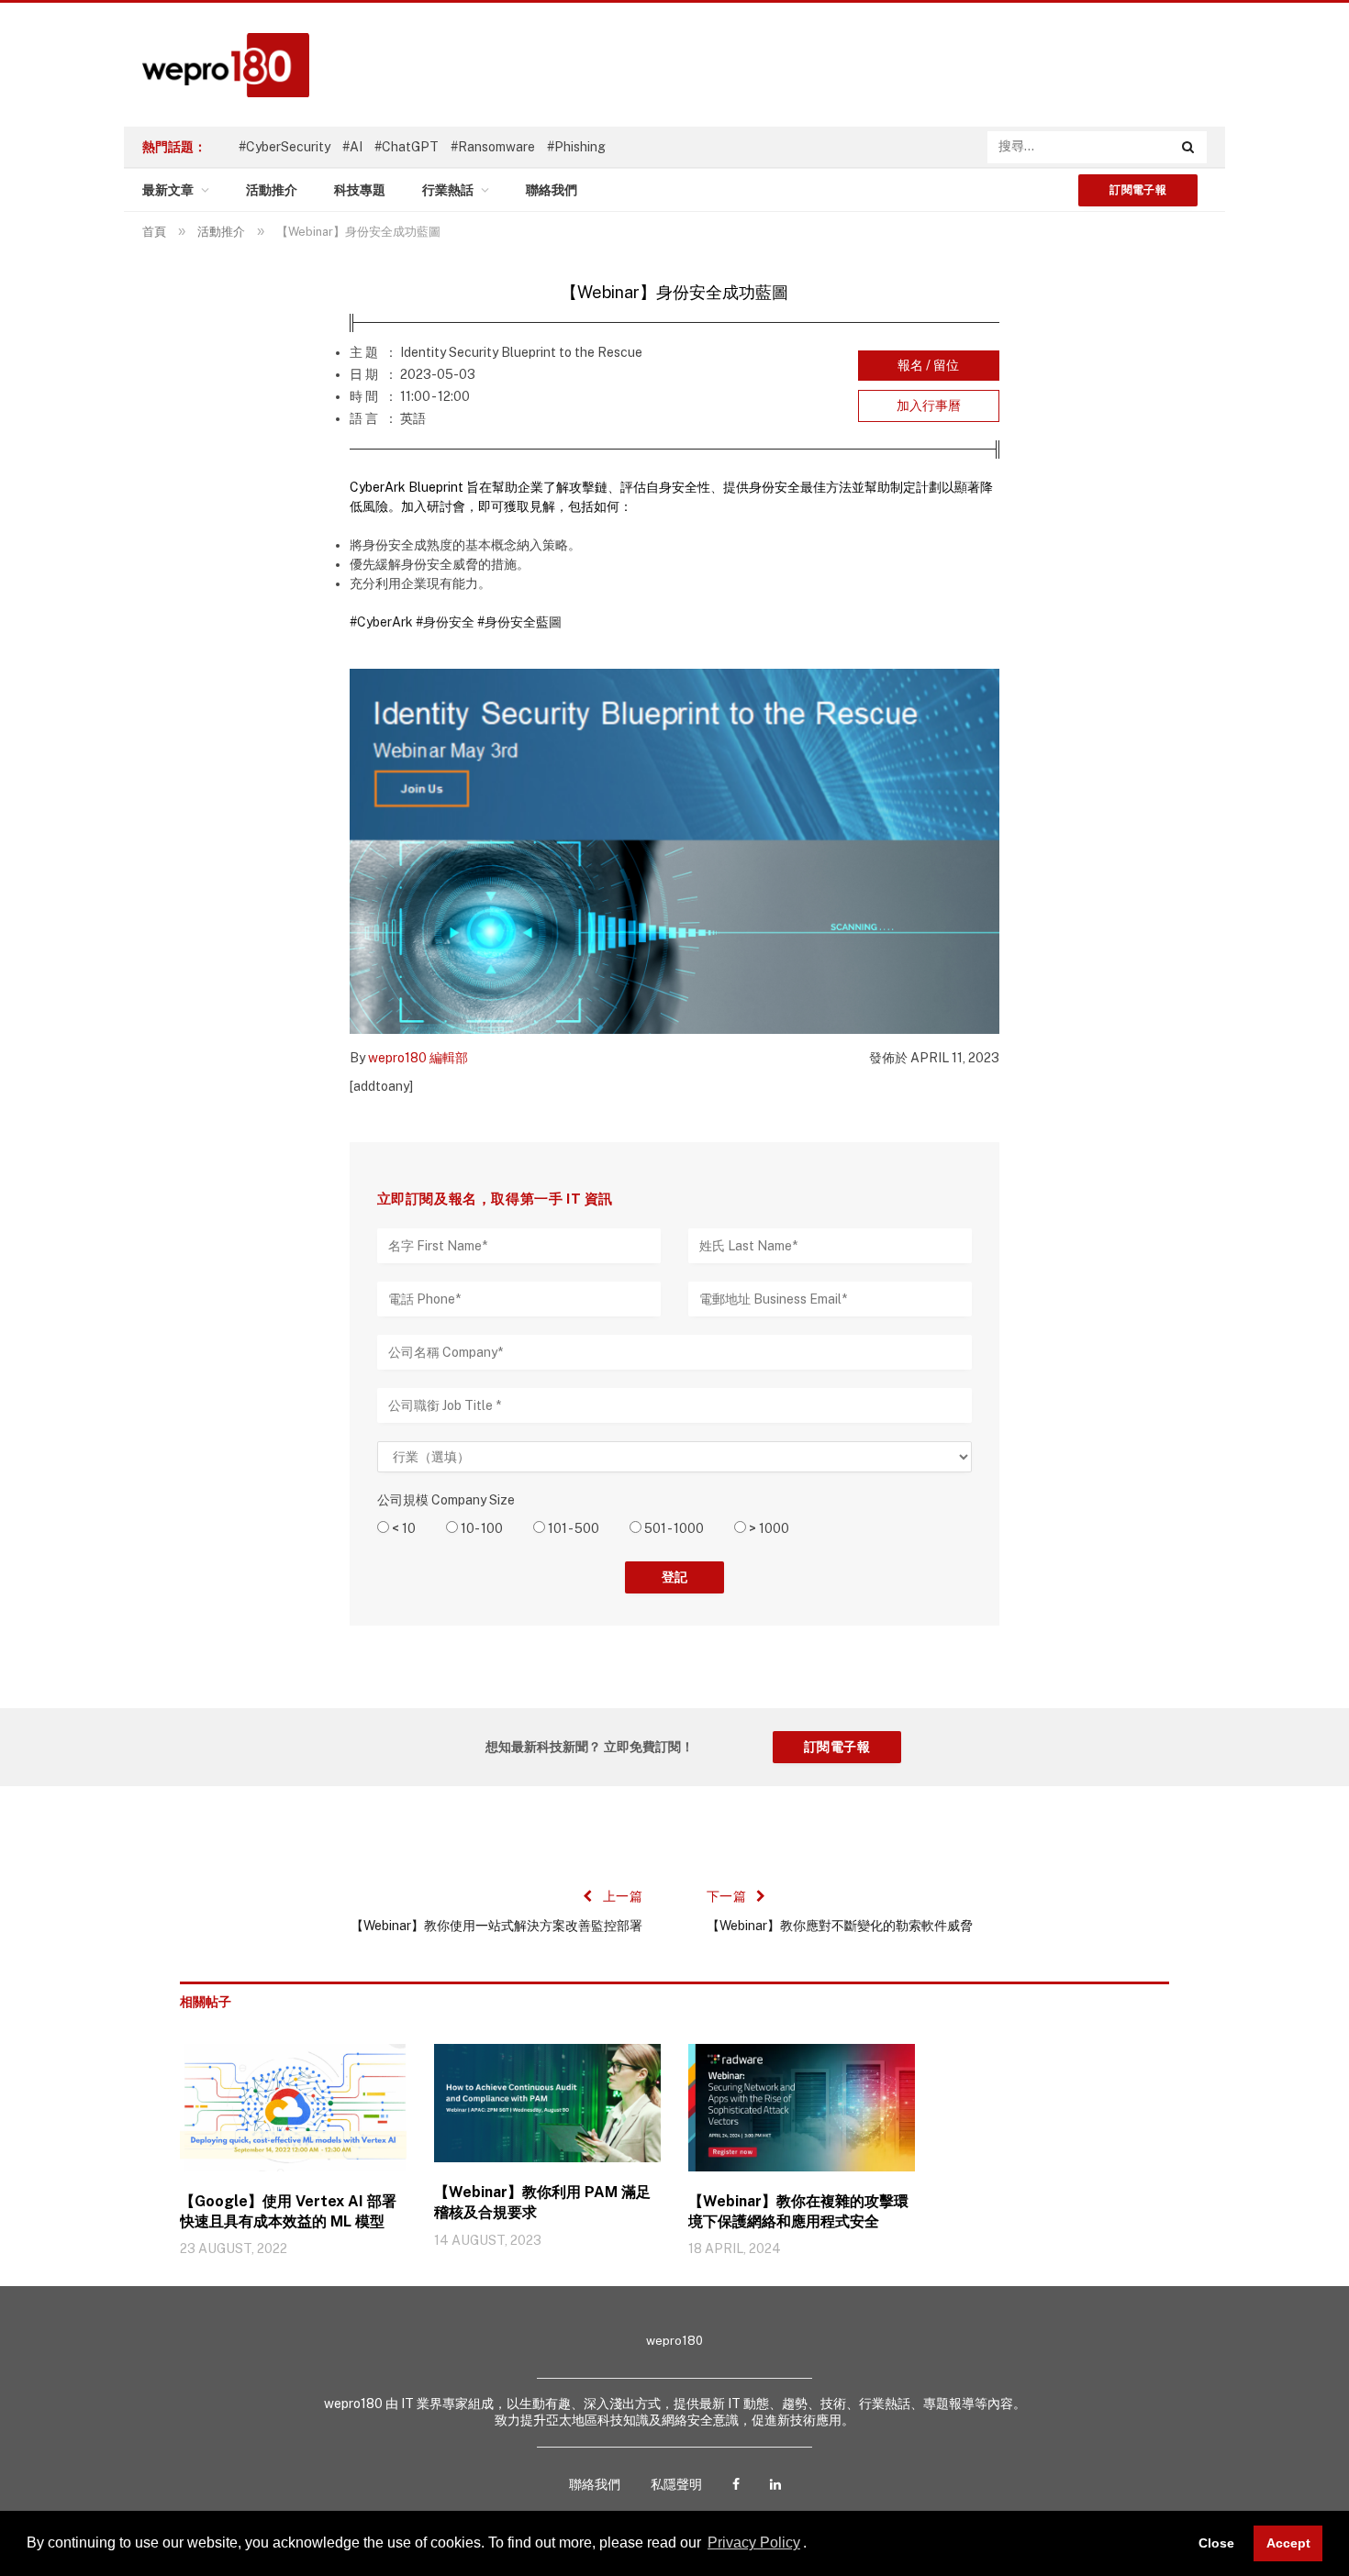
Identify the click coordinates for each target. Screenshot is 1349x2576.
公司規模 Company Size (446, 1500)
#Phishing (576, 147)
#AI (352, 147)
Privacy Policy (754, 2543)
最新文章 (168, 190)
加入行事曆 (929, 405)
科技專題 (360, 190)
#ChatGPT (407, 147)
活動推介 (272, 190)
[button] (813, 2545)
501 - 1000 (673, 1528)
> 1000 (768, 1528)
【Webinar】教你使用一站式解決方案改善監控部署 (496, 1926)
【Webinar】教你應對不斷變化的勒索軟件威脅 (840, 1926)
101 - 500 (572, 1528)
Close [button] (1216, 2543)
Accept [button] (1288, 2543)
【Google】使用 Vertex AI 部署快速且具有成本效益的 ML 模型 (288, 2211)
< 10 (402, 1528)
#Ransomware (493, 147)
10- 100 (480, 1528)
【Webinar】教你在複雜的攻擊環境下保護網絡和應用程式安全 (798, 2211)
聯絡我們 (552, 190)
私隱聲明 (676, 2484)
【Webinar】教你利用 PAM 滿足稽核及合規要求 (542, 2202)
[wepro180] (217, 65)
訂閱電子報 (1138, 190)
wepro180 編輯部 (418, 1058)
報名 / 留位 (928, 365)
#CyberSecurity (284, 147)
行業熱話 (448, 190)
